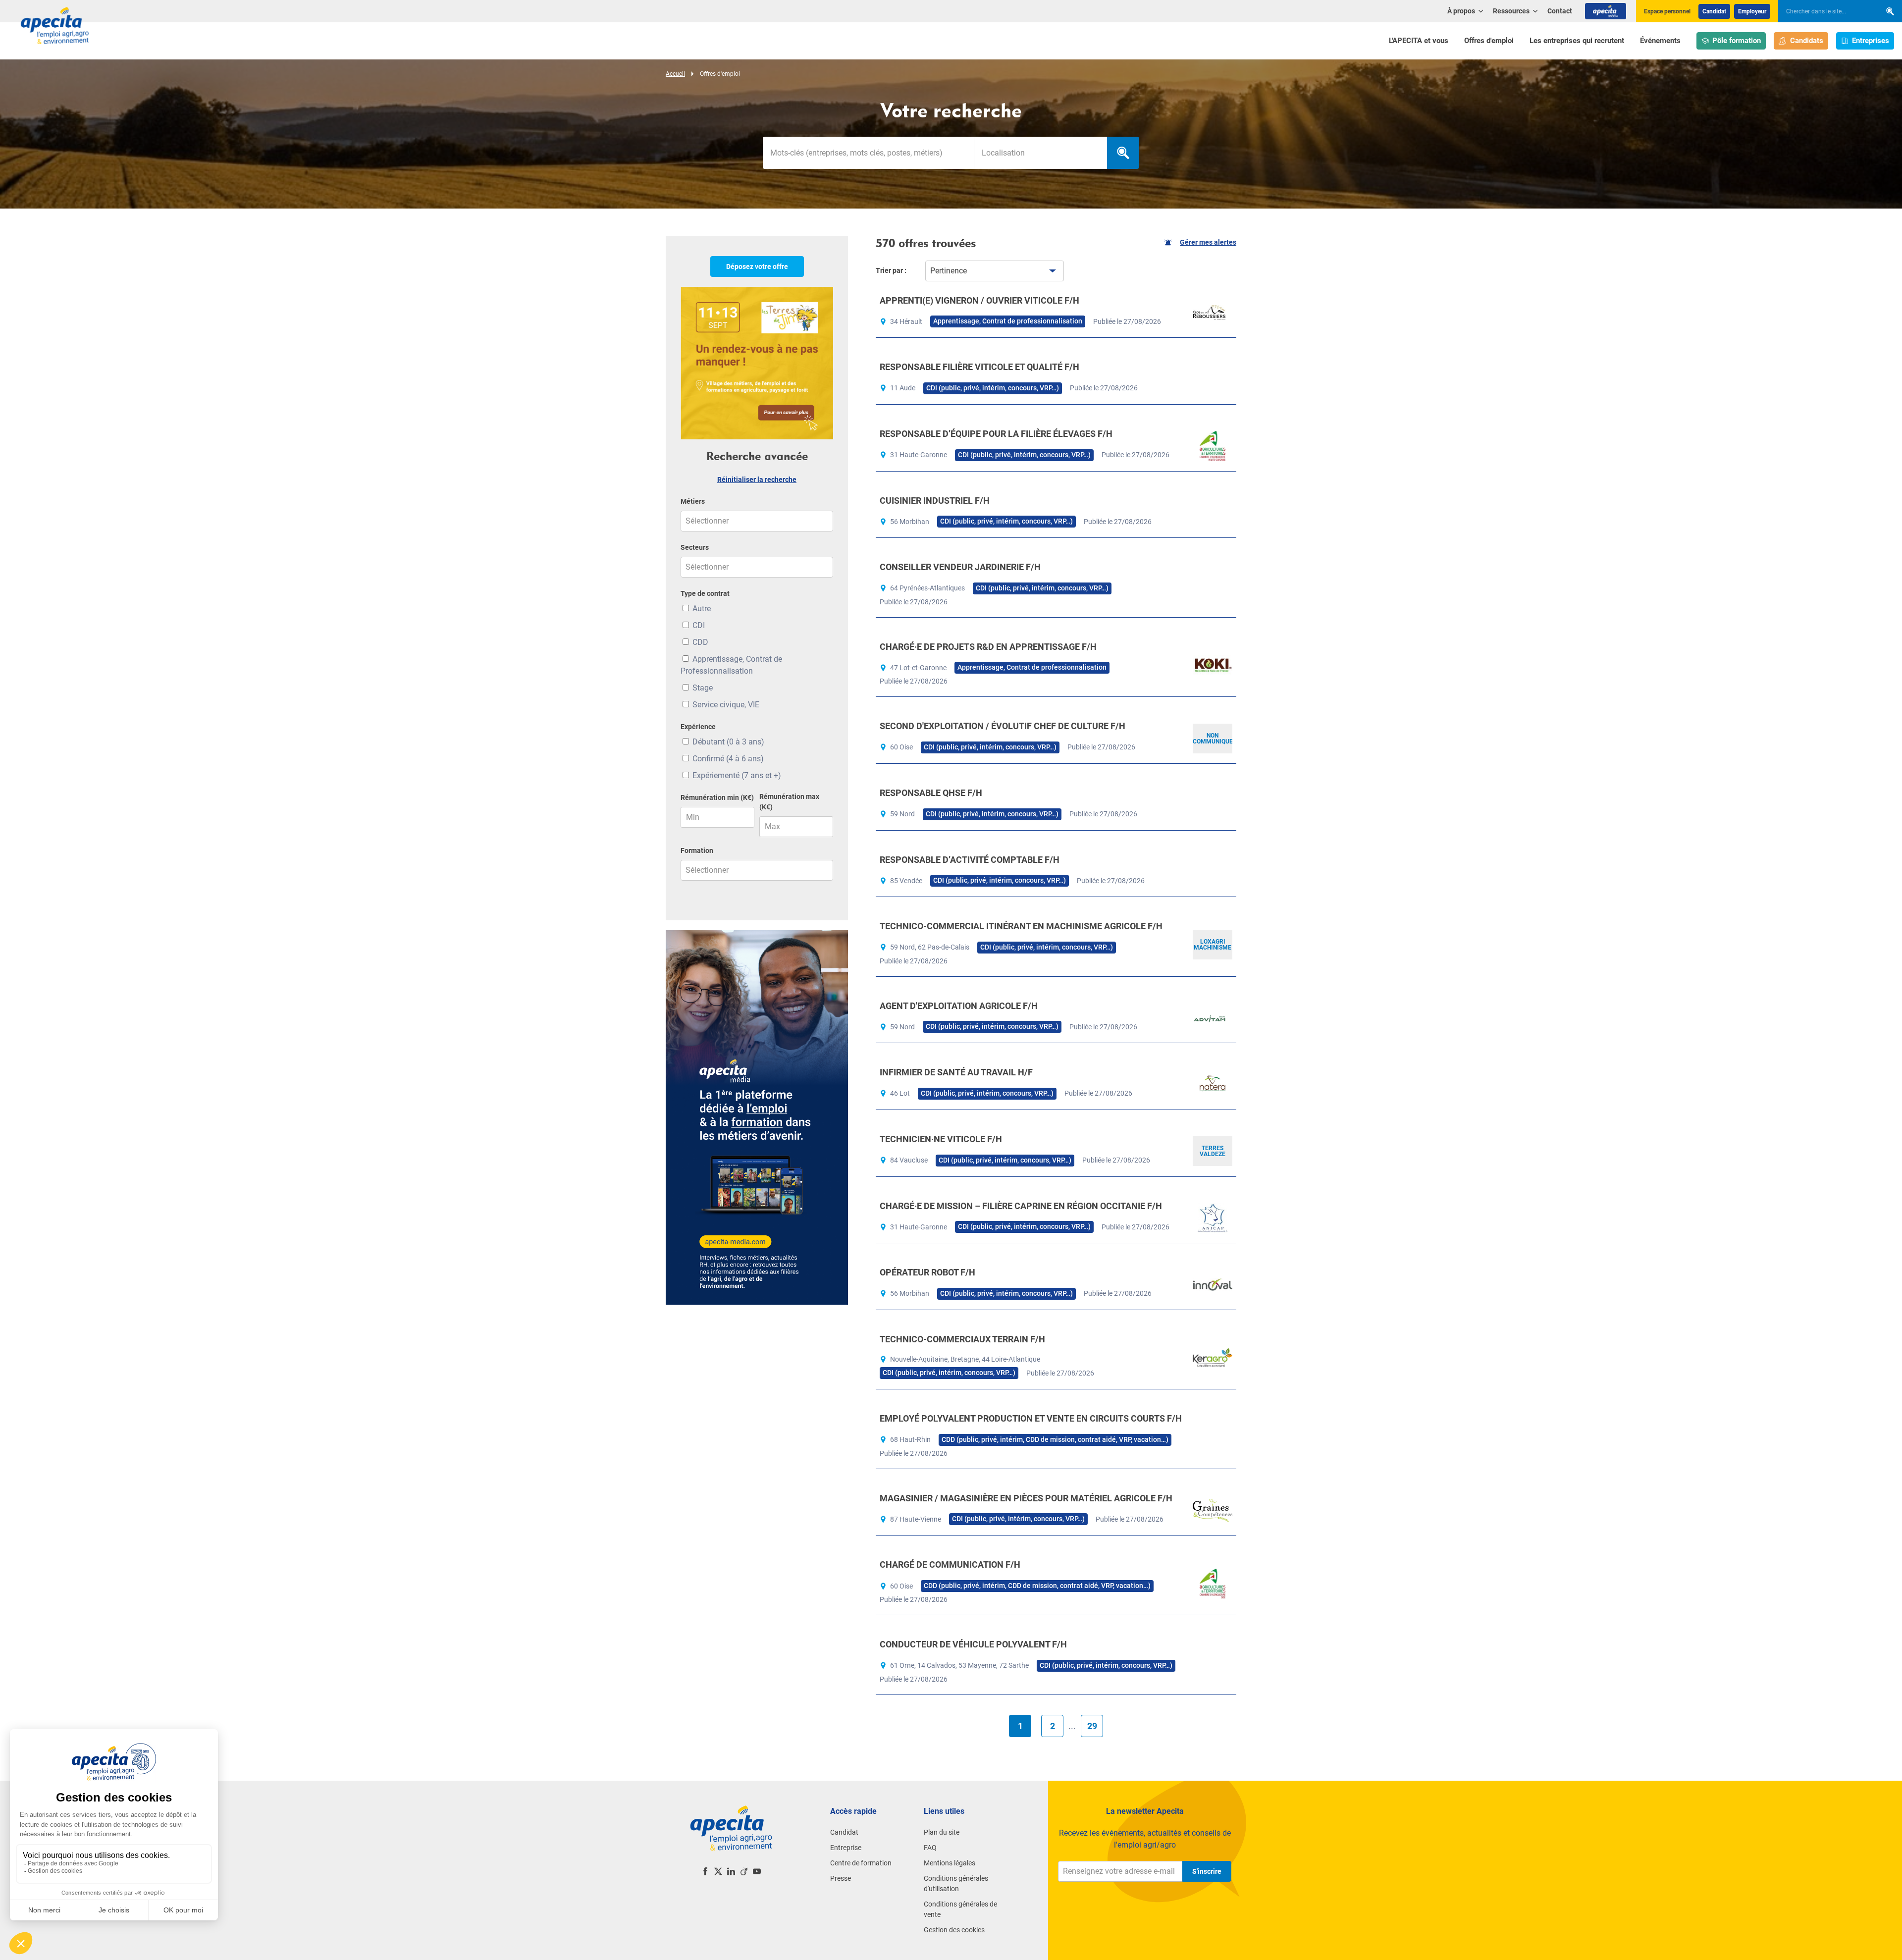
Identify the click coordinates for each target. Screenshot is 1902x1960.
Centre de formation (861, 1863)
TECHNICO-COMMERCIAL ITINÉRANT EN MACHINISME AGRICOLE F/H (1021, 926)
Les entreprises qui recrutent (1577, 41)
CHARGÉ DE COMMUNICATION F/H (950, 1564)
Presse (841, 1878)
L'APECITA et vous (1419, 41)
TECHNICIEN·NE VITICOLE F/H (941, 1139)
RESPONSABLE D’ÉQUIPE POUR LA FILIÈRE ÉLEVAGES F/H (996, 434)
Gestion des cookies (954, 1930)
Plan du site (942, 1832)
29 (1092, 1726)
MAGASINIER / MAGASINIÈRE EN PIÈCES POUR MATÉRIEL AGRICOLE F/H (1026, 1498)
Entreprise (846, 1848)
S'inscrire (1207, 1871)
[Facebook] (705, 1871)
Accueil (675, 74)
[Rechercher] (1890, 11)
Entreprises (1871, 41)
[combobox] (1040, 153)
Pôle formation (1737, 41)
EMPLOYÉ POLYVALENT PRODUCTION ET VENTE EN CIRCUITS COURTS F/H (1031, 1418)
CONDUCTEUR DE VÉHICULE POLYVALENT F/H (973, 1644)
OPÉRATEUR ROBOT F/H (927, 1272)
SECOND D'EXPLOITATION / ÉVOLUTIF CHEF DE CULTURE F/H (1003, 726)
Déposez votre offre (757, 266)
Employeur (1752, 11)
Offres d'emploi (1489, 41)
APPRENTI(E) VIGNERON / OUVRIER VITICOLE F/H (979, 300)
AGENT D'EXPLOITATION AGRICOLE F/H (959, 1006)
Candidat (1714, 11)
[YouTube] (757, 1871)
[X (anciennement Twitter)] (718, 1871)
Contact (1560, 11)
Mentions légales (950, 1863)
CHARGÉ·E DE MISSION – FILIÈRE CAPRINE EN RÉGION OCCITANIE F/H (1021, 1206)
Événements (1660, 41)
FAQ (930, 1848)
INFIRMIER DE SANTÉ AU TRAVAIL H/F (956, 1072)
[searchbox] (1825, 11)
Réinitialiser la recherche (757, 479)
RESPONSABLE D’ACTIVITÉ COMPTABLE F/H (970, 860)
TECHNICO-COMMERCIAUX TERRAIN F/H (962, 1339)
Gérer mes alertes (1208, 242)
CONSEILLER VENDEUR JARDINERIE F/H (960, 567)
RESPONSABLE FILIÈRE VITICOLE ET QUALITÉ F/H (979, 367)
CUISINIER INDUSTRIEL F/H (935, 501)
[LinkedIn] (731, 1871)
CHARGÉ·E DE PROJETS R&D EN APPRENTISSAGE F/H (988, 647)
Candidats (1807, 41)
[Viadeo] (744, 1871)
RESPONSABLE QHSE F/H (931, 793)
